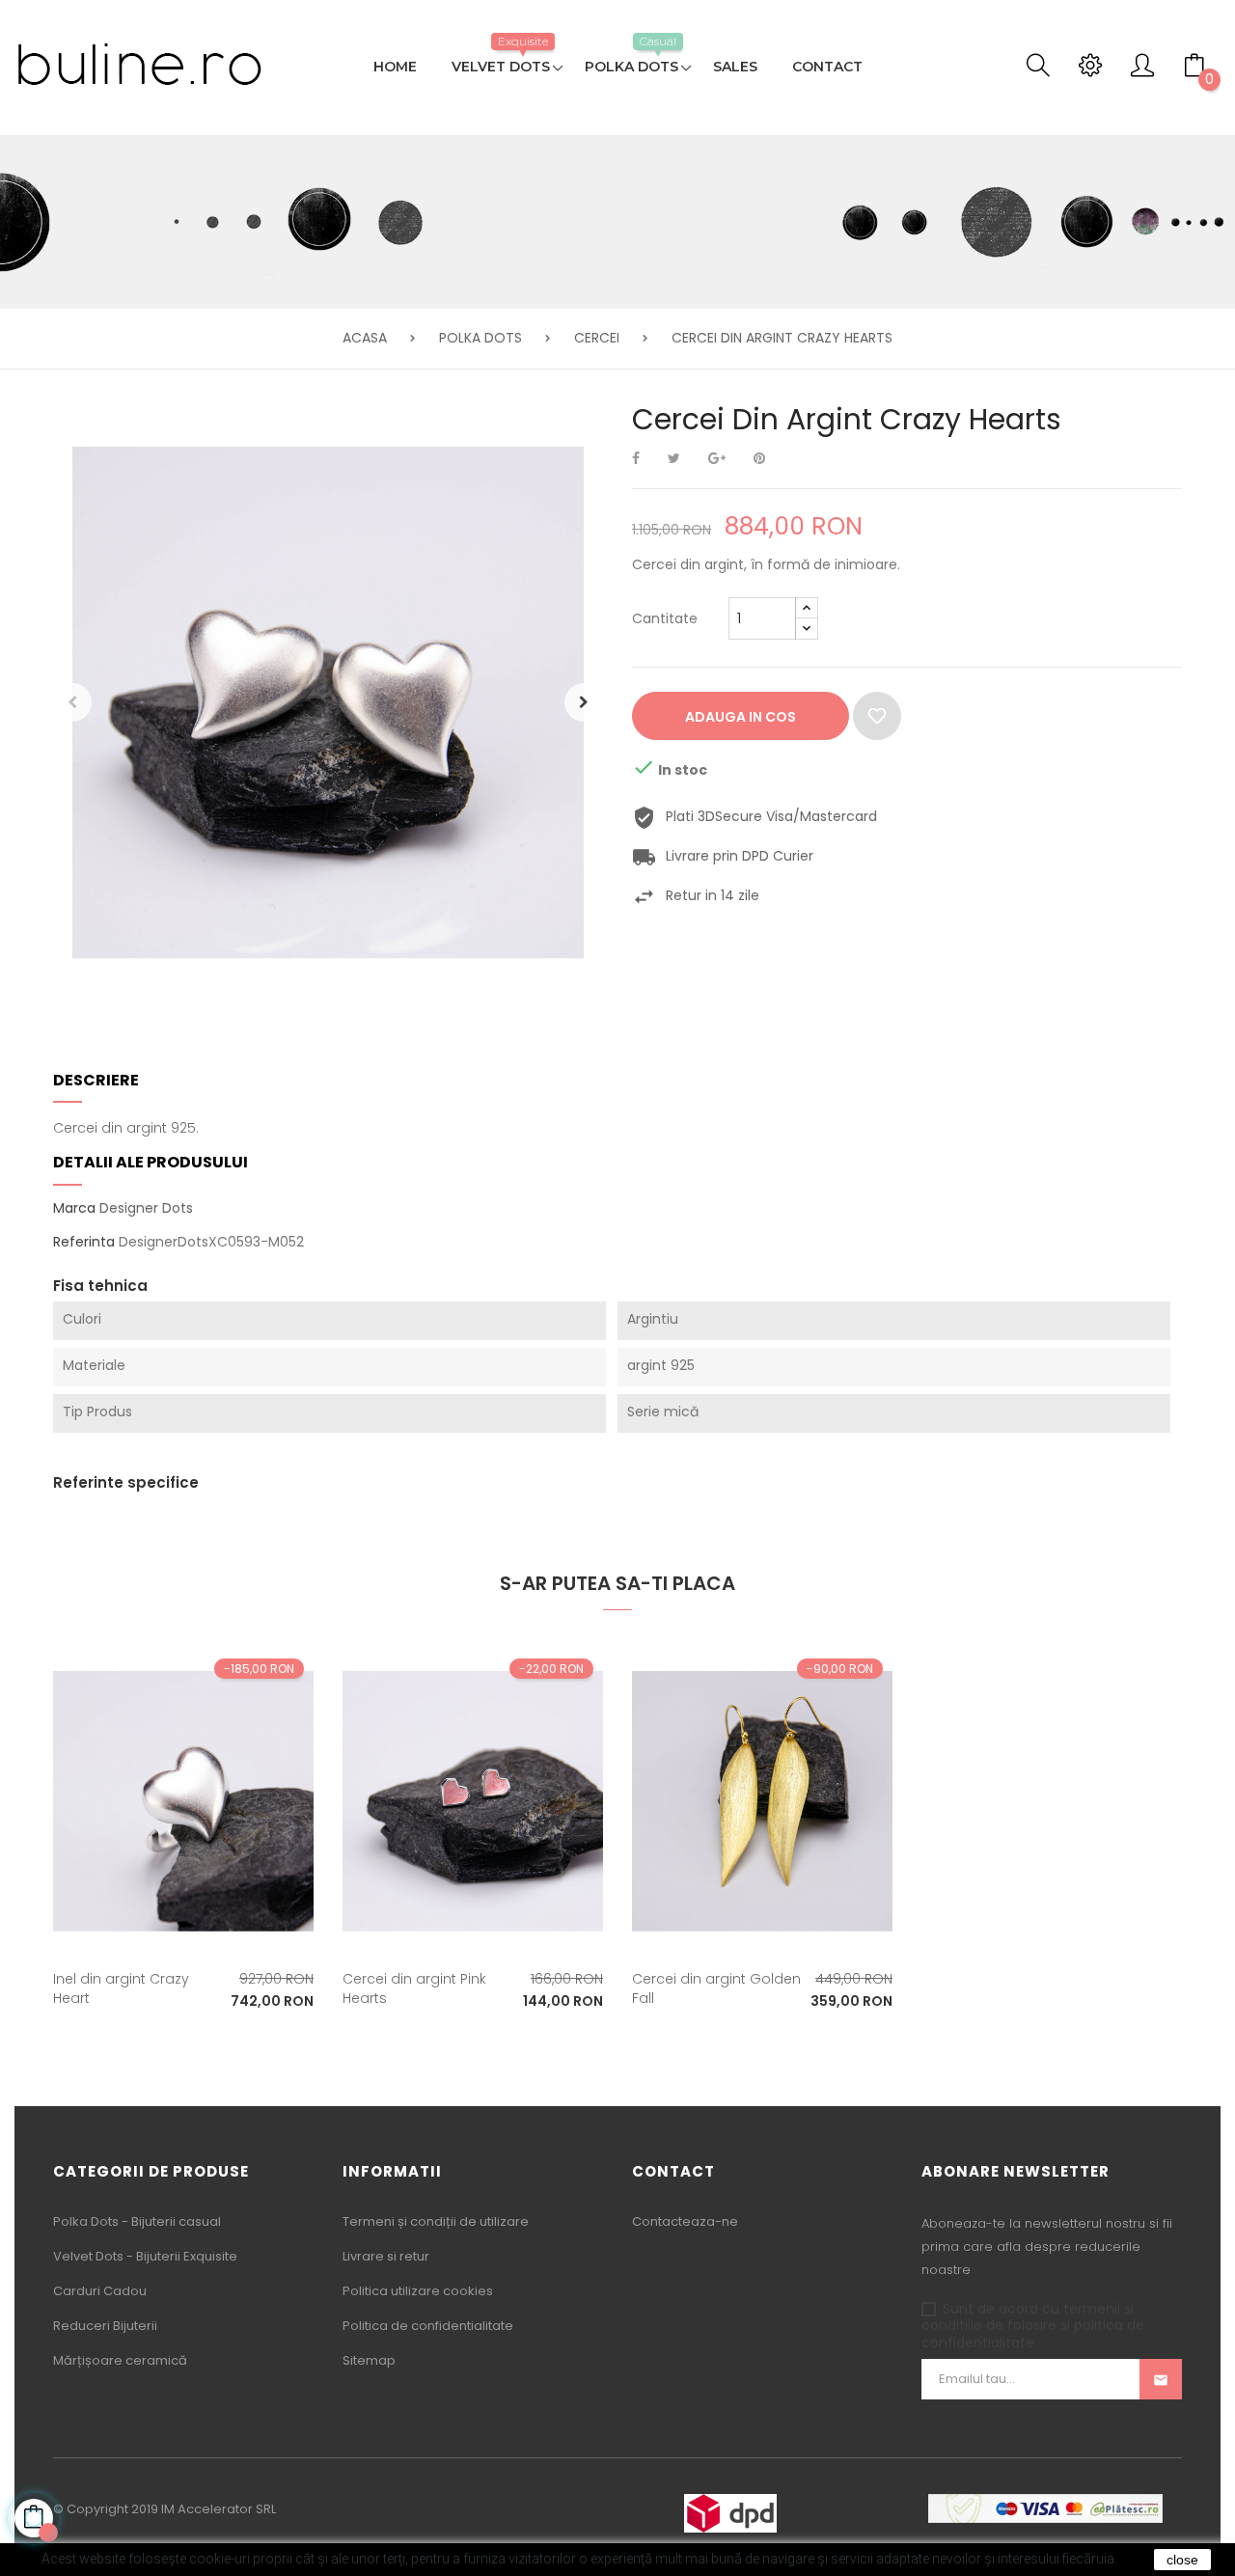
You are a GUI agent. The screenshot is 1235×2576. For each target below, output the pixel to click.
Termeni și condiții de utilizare (436, 2221)
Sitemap (369, 2360)
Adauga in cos (741, 717)
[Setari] (1090, 70)
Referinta (84, 1243)
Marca (74, 1209)
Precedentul (72, 702)
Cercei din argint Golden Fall (716, 1988)
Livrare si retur (386, 2256)
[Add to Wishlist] (877, 716)
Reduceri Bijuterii (105, 2326)
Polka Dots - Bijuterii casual (137, 2221)
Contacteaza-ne (685, 2221)
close (1182, 2560)
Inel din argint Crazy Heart (121, 1988)
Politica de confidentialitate (428, 2326)
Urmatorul (584, 702)
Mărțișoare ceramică (120, 2360)
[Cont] (1142, 70)
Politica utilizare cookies (418, 2291)
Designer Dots (146, 1208)
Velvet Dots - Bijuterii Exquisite (145, 2256)
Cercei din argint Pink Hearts (414, 1988)
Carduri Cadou (100, 2291)
